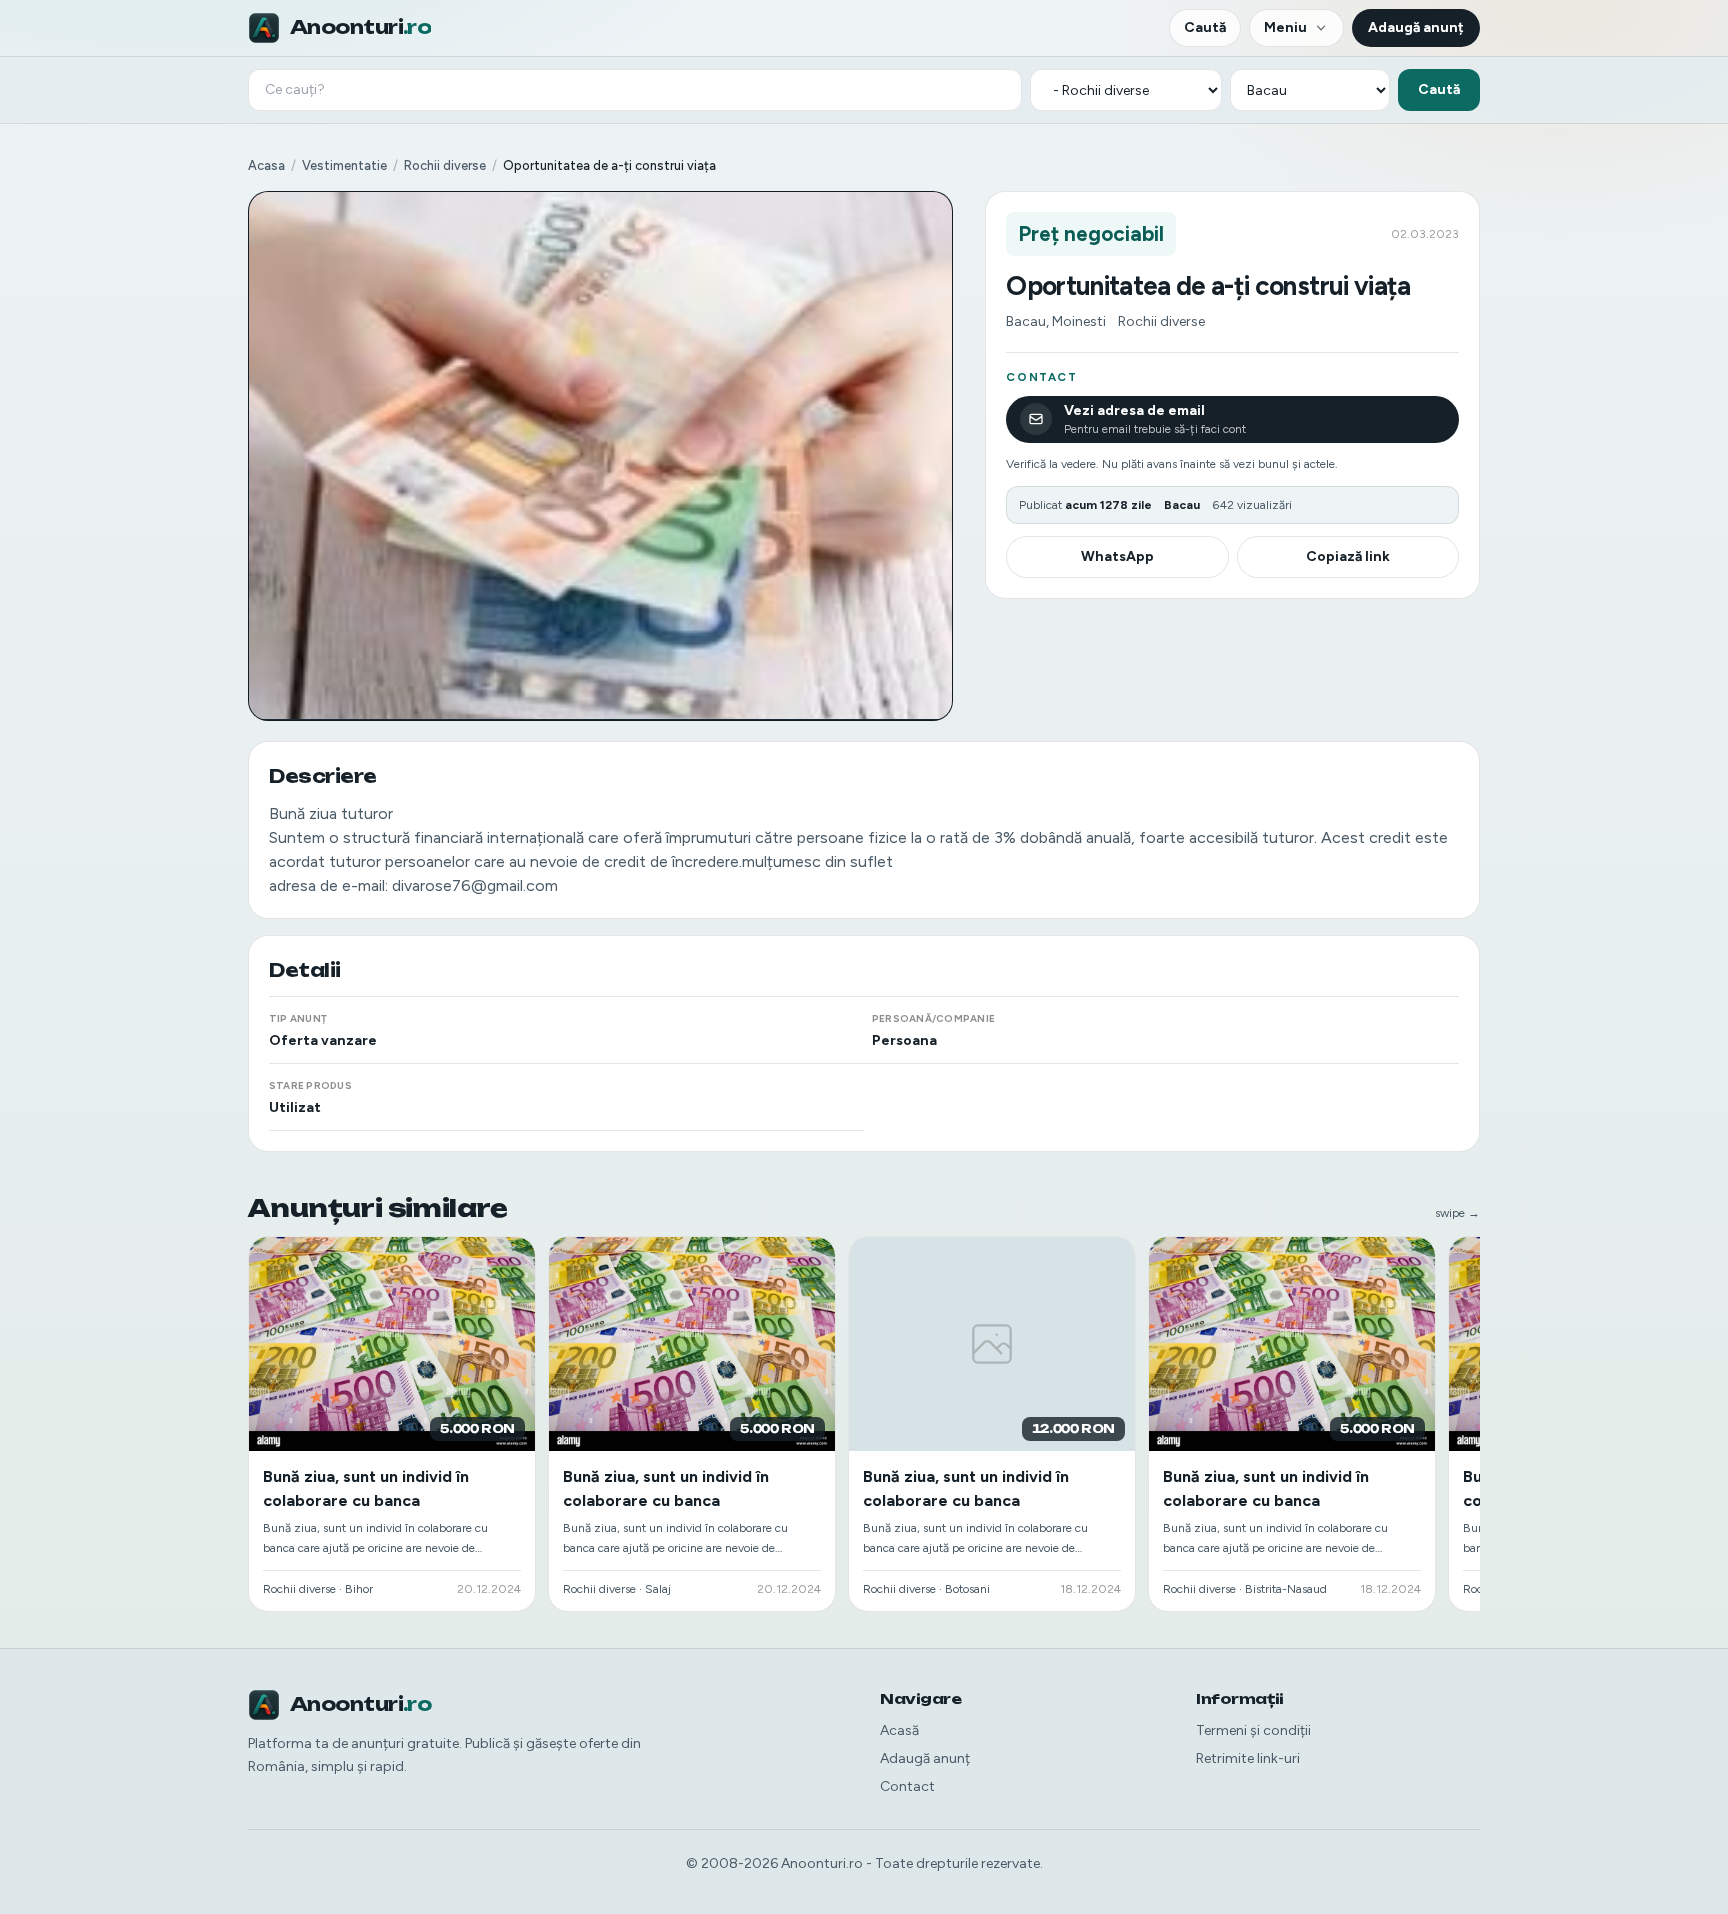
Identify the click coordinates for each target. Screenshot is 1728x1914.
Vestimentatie (344, 165)
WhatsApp (1117, 556)
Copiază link (1348, 556)
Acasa (266, 165)
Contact (907, 1786)
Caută (1205, 27)
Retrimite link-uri (1248, 1758)
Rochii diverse (445, 165)
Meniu (1285, 27)
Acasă (899, 1730)
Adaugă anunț (1416, 27)
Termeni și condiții (1253, 1730)
